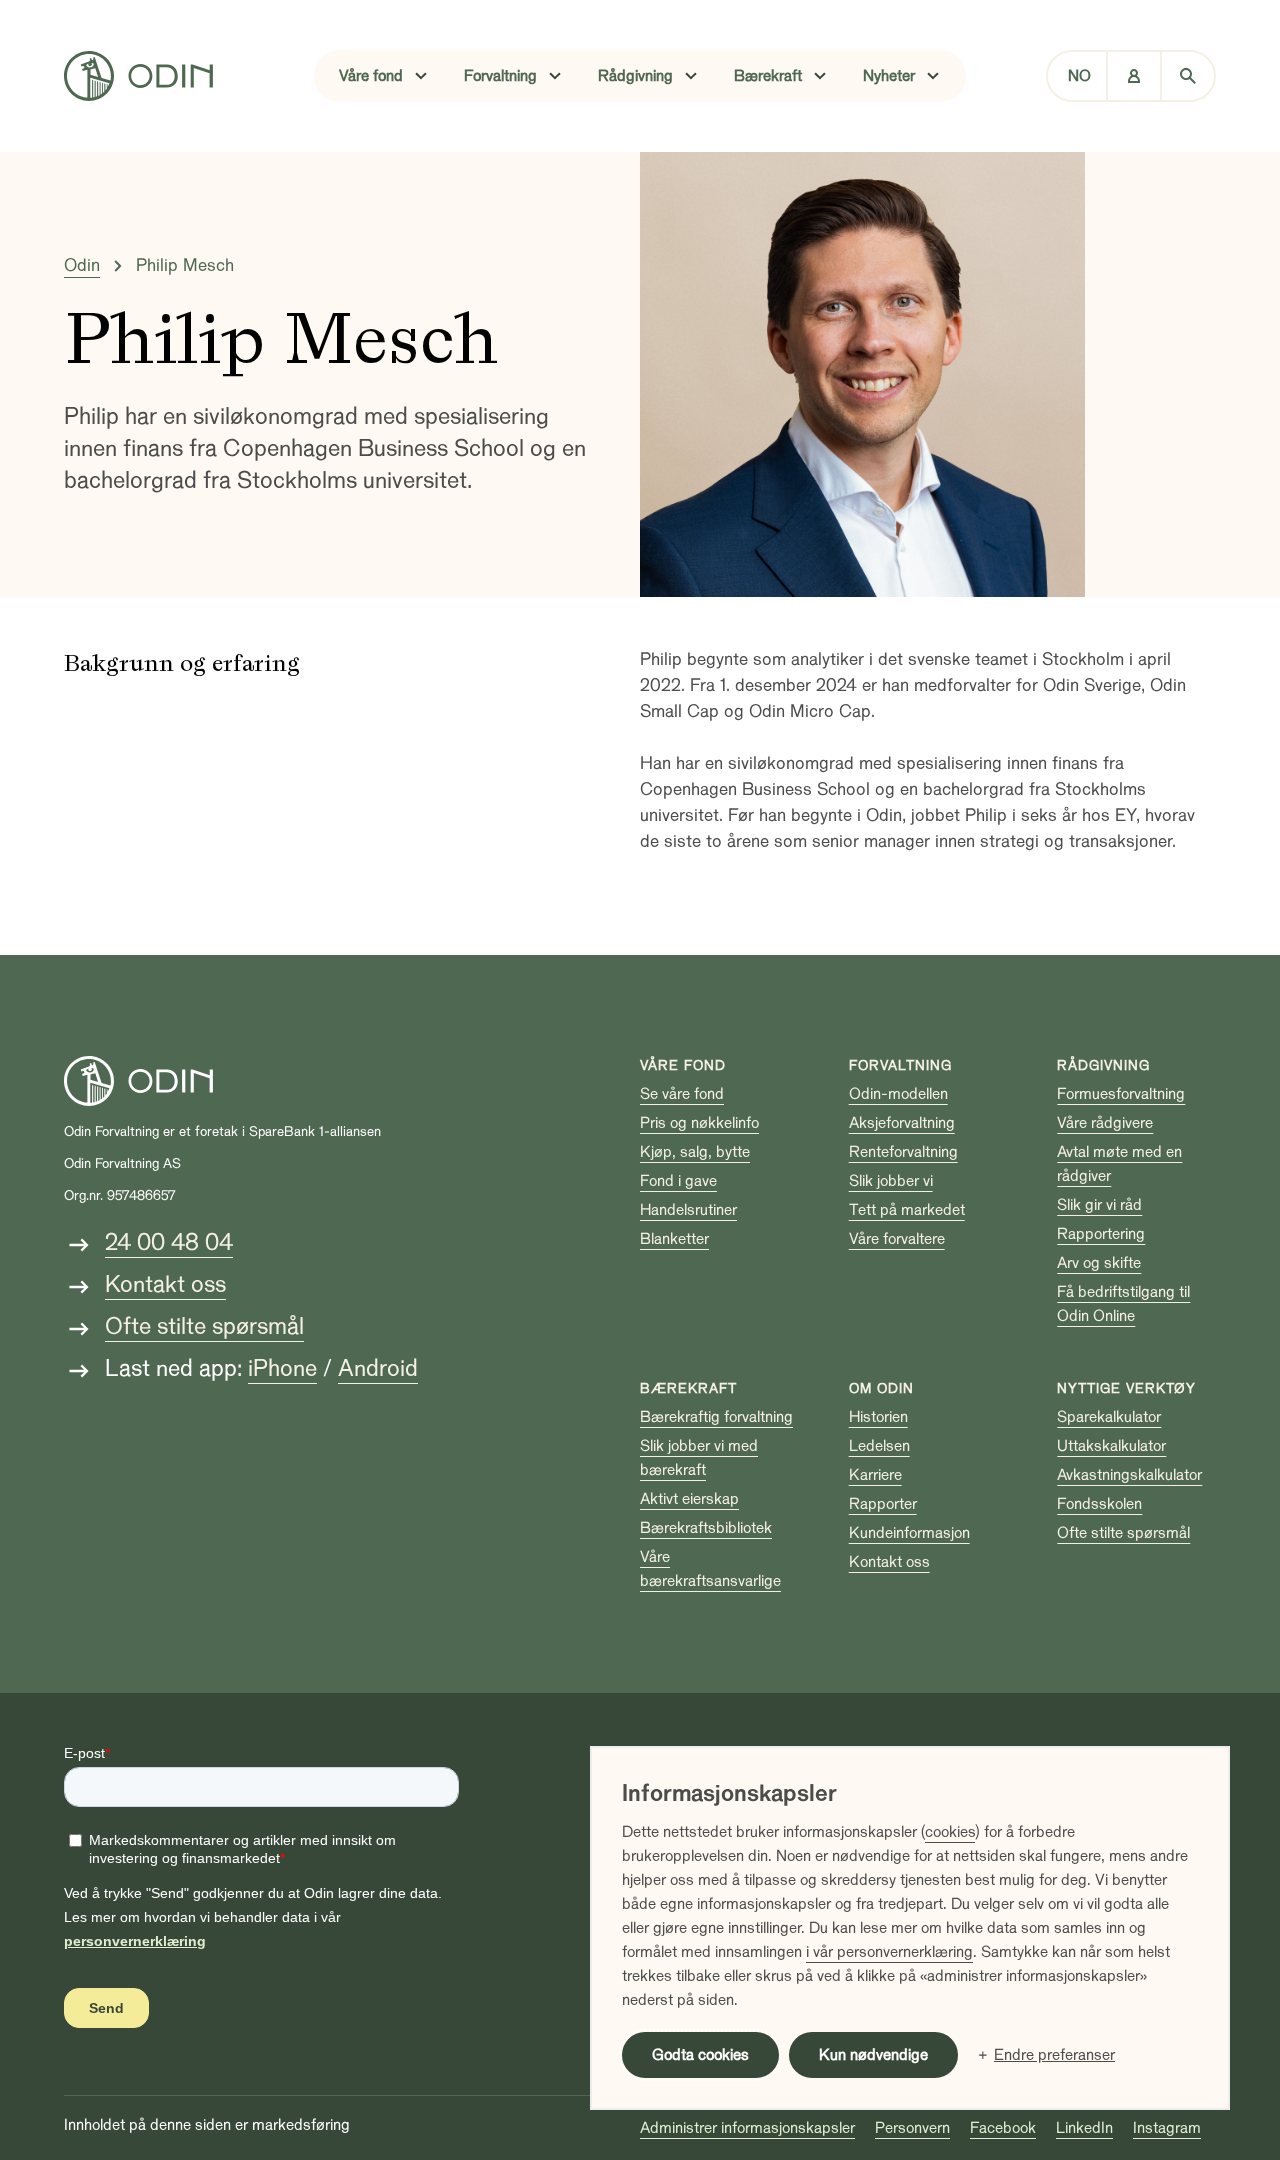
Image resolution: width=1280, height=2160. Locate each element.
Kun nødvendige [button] (873, 2055)
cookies (950, 1832)
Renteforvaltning (903, 1152)
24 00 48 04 (169, 1242)
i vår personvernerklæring (889, 1952)
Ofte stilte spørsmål (204, 1326)
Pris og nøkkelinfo (699, 1123)
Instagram (1167, 2128)
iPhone (282, 1368)
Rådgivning (1103, 1065)
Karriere (875, 1475)
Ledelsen (879, 1446)
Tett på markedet (907, 1210)
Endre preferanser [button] (1054, 2055)
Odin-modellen (898, 1094)
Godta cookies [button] (700, 2055)
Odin (82, 265)
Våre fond (683, 1065)
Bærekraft (688, 1388)
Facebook (1003, 2128)
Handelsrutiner (688, 1210)
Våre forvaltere (897, 1239)
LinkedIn (1084, 2128)
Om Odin (881, 1388)
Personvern (912, 2128)
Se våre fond (682, 1094)
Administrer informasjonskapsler (747, 2128)
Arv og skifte (1099, 1263)
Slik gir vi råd (1099, 1205)
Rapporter (883, 1504)
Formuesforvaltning (1121, 1094)
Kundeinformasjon (909, 1533)
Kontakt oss (165, 1284)
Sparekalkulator (1109, 1417)
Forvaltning (900, 1065)
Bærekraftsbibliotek (706, 1528)
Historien (878, 1417)
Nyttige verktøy (1126, 1388)
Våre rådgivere (1105, 1123)
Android (378, 1368)
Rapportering (1101, 1234)
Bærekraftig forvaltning (716, 1417)
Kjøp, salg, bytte (695, 1152)
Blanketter (674, 1239)
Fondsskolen (1099, 1504)
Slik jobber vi (891, 1181)
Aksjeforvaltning (902, 1123)
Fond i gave (678, 1181)
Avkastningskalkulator (1129, 1475)
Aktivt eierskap (689, 1499)
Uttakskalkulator (1111, 1446)
